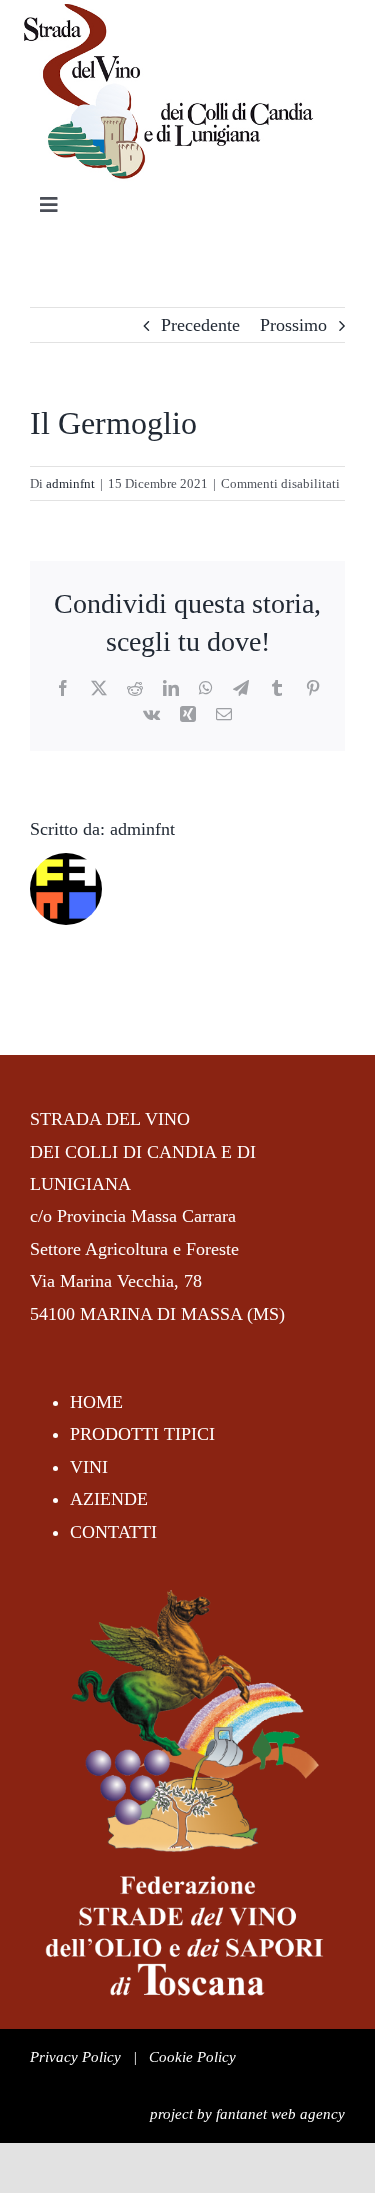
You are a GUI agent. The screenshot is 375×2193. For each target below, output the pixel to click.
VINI (89, 1467)
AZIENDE (109, 1499)
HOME (96, 1402)
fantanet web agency (280, 2114)
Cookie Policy (192, 2057)
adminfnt (70, 483)
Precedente (200, 325)
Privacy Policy (75, 2057)
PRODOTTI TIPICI (142, 1434)
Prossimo (293, 325)
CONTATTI (113, 1532)
